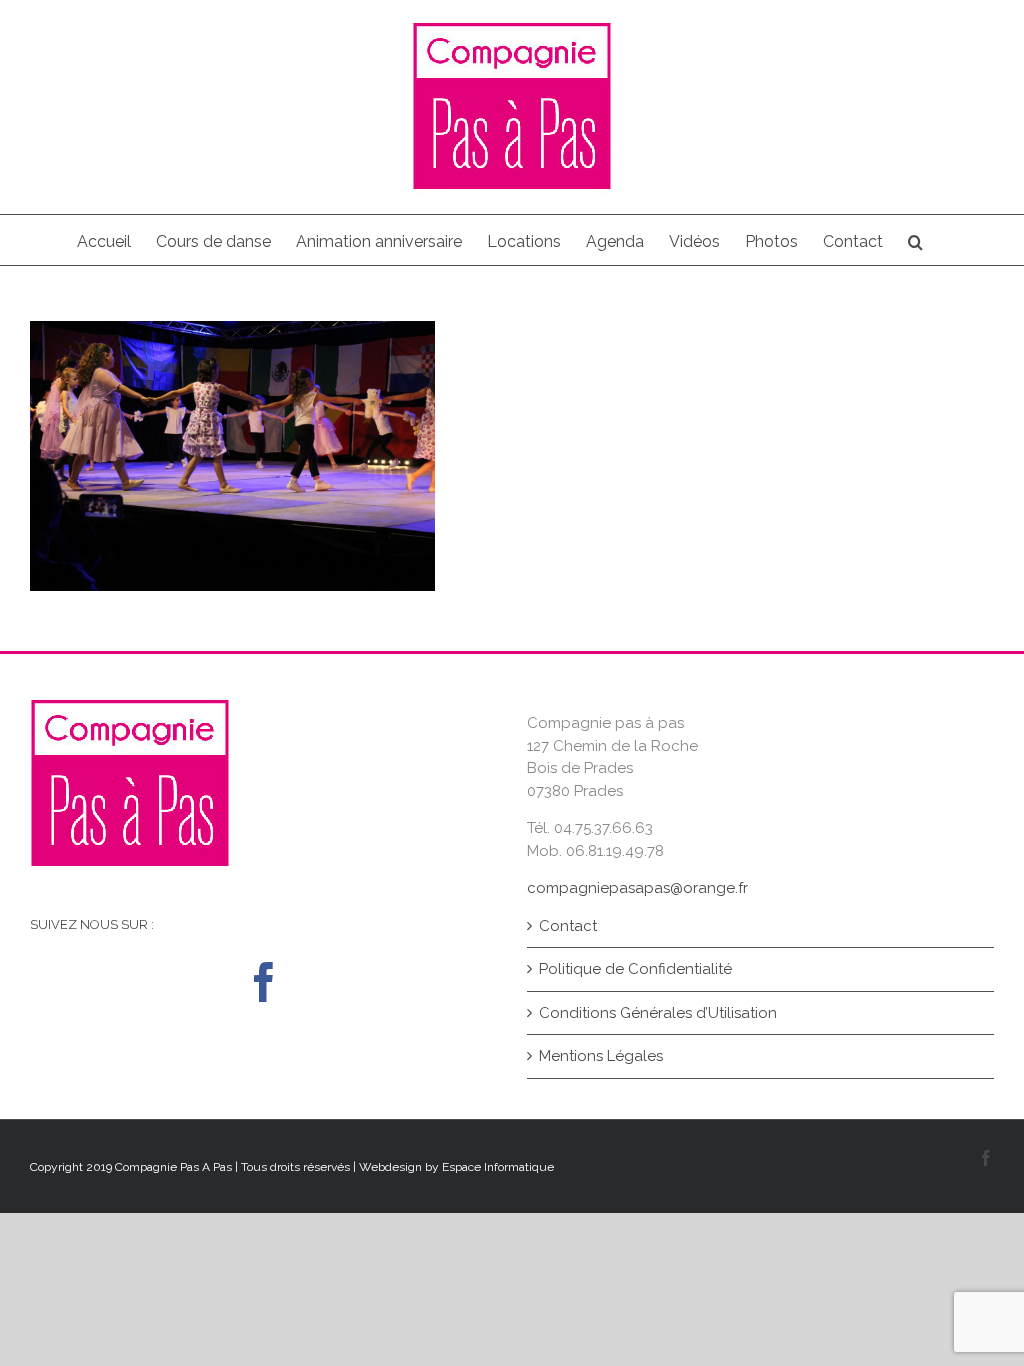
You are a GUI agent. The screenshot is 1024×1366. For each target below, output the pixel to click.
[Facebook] (264, 982)
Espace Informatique (498, 1167)
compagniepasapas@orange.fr (637, 888)
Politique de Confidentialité (635, 969)
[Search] (915, 240)
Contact (568, 926)
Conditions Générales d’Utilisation (658, 1013)
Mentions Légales (601, 1056)
